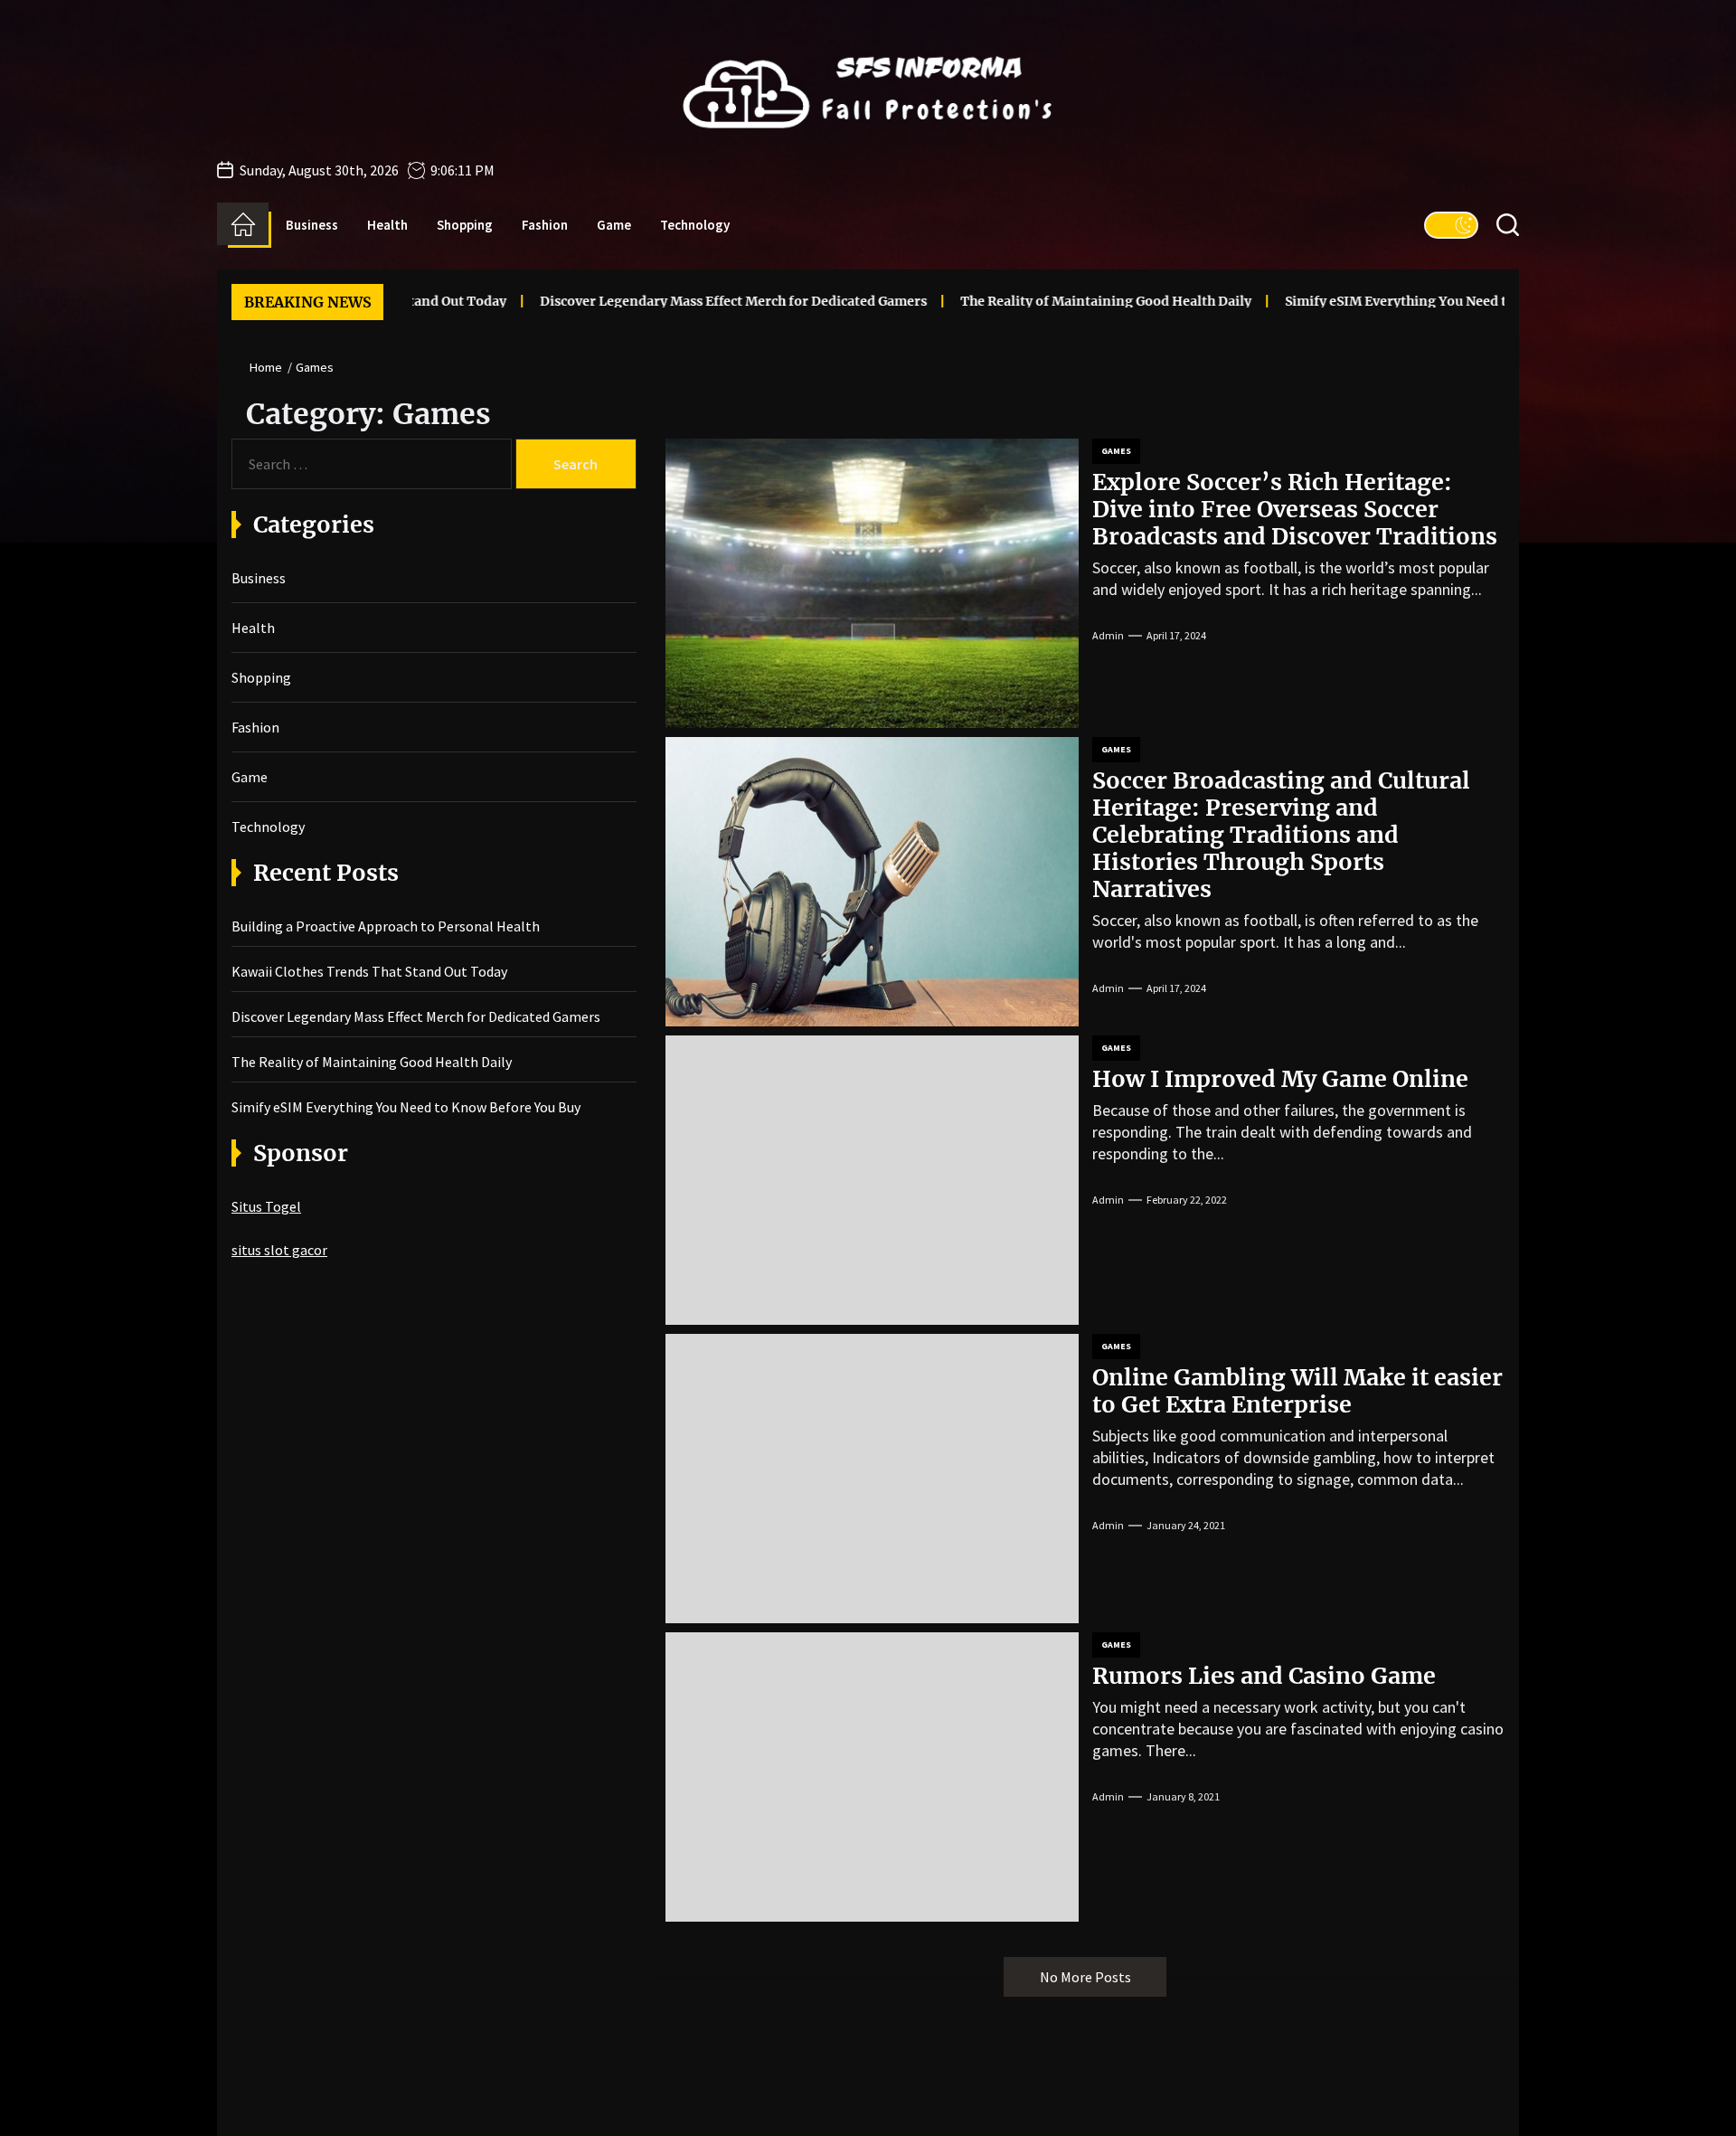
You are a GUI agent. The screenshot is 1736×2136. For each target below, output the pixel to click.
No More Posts (1085, 1977)
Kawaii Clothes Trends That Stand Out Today (369, 971)
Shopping (465, 225)
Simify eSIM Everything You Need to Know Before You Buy (1385, 301)
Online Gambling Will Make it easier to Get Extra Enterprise (1297, 1391)
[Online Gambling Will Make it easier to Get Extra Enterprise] (872, 1479)
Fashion (545, 225)
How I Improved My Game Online (1280, 1079)
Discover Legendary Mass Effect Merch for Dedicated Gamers (648, 301)
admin (1108, 635)
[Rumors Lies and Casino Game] (872, 1777)
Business (312, 225)
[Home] (243, 224)
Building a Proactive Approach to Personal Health (386, 926)
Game (614, 225)
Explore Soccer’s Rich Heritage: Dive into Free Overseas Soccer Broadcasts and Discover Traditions (1295, 509)
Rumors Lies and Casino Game (1264, 1676)
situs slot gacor (279, 1250)
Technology (695, 225)
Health (387, 225)
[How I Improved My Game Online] (872, 1180)
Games (1116, 451)
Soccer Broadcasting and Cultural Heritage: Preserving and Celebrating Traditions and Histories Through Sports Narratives (1281, 835)
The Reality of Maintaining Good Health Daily (1021, 301)
